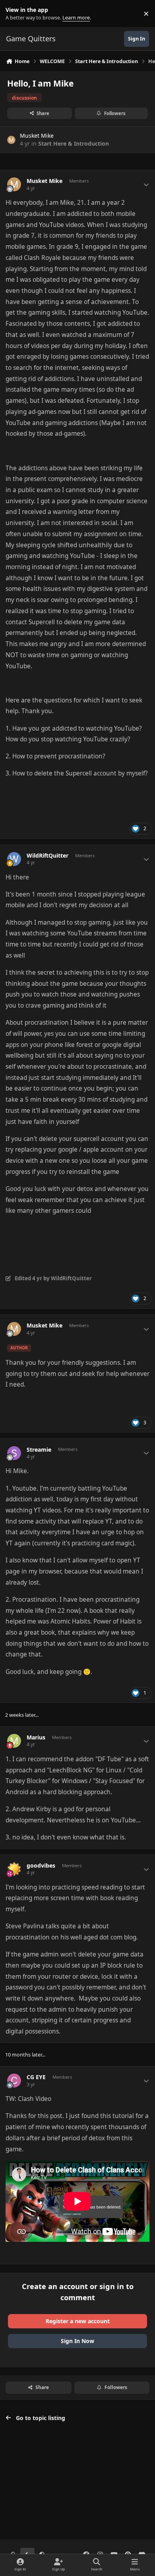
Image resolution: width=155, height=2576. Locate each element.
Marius (36, 1737)
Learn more (15, 14)
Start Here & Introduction (74, 143)
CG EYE (36, 2077)
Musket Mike (37, 136)
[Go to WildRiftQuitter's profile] (14, 859)
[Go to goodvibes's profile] (14, 1869)
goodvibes (41, 1866)
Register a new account (78, 2321)
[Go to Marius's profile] (14, 1741)
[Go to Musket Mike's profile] (11, 140)
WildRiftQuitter (47, 856)
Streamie (39, 1450)
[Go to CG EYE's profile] (14, 2081)
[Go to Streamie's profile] (14, 1453)
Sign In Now (77, 2341)
